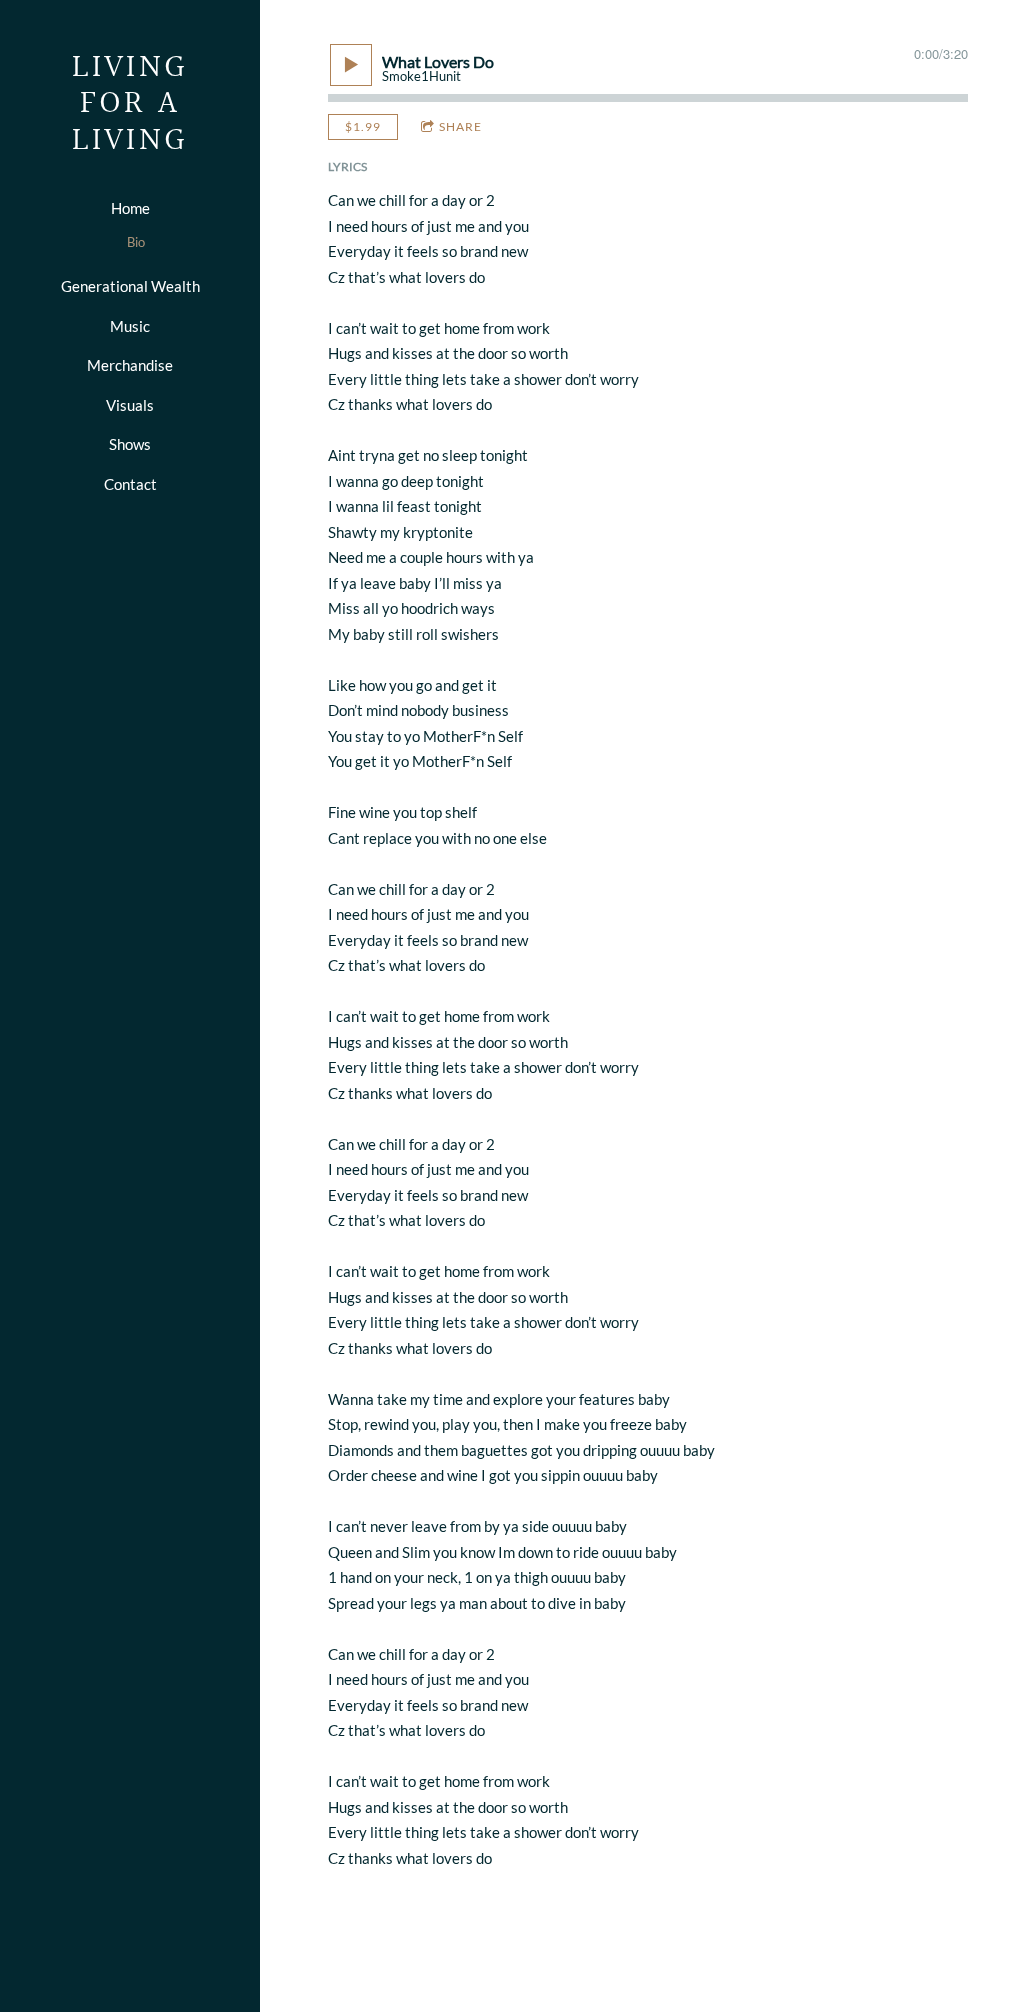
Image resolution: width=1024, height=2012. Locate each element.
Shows (130, 444)
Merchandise (130, 365)
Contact (130, 484)
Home (130, 208)
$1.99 (363, 126)
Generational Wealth (130, 286)
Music (130, 326)
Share (460, 126)
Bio (136, 242)
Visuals (130, 405)
